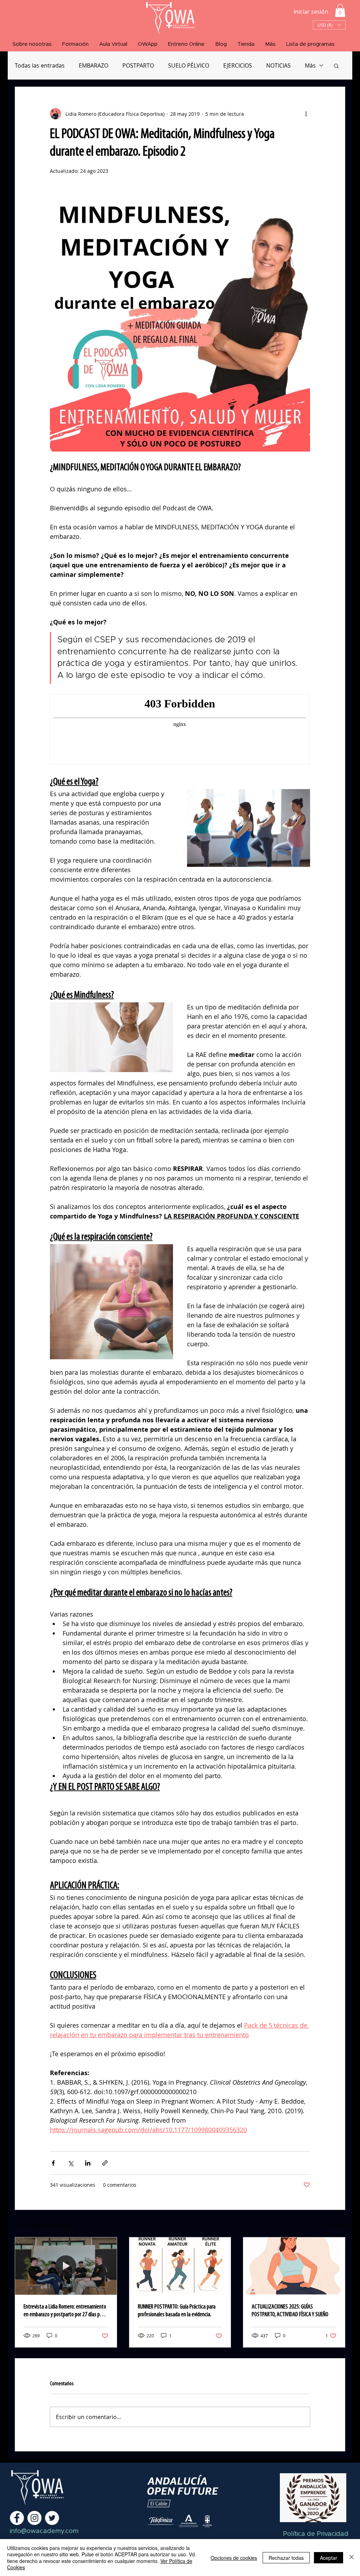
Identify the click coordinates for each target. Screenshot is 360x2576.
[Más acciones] (306, 114)
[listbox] (329, 25)
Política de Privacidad (316, 2534)
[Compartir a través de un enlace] (105, 2163)
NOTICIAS (278, 65)
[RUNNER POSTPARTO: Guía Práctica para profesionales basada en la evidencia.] (180, 2266)
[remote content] (180, 730)
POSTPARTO (138, 65)
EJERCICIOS (238, 65)
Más (310, 65)
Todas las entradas (40, 65)
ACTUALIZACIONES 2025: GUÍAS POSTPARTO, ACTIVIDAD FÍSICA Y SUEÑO (290, 2311)
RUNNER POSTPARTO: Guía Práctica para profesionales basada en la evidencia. (177, 2311)
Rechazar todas (286, 2558)
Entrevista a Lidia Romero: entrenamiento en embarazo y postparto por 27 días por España (65, 2311)
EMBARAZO (94, 65)
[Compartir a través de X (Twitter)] (70, 2163)
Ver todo (335, 2224)
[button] (340, 10)
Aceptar (329, 2558)
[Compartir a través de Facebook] (53, 2163)
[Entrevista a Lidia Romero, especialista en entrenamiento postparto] (66, 2266)
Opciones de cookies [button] (234, 2558)
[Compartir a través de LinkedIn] (88, 2163)
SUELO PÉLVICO (189, 65)
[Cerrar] (352, 2558)
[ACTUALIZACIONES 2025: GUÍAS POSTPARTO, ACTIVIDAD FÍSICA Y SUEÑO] (294, 2266)
